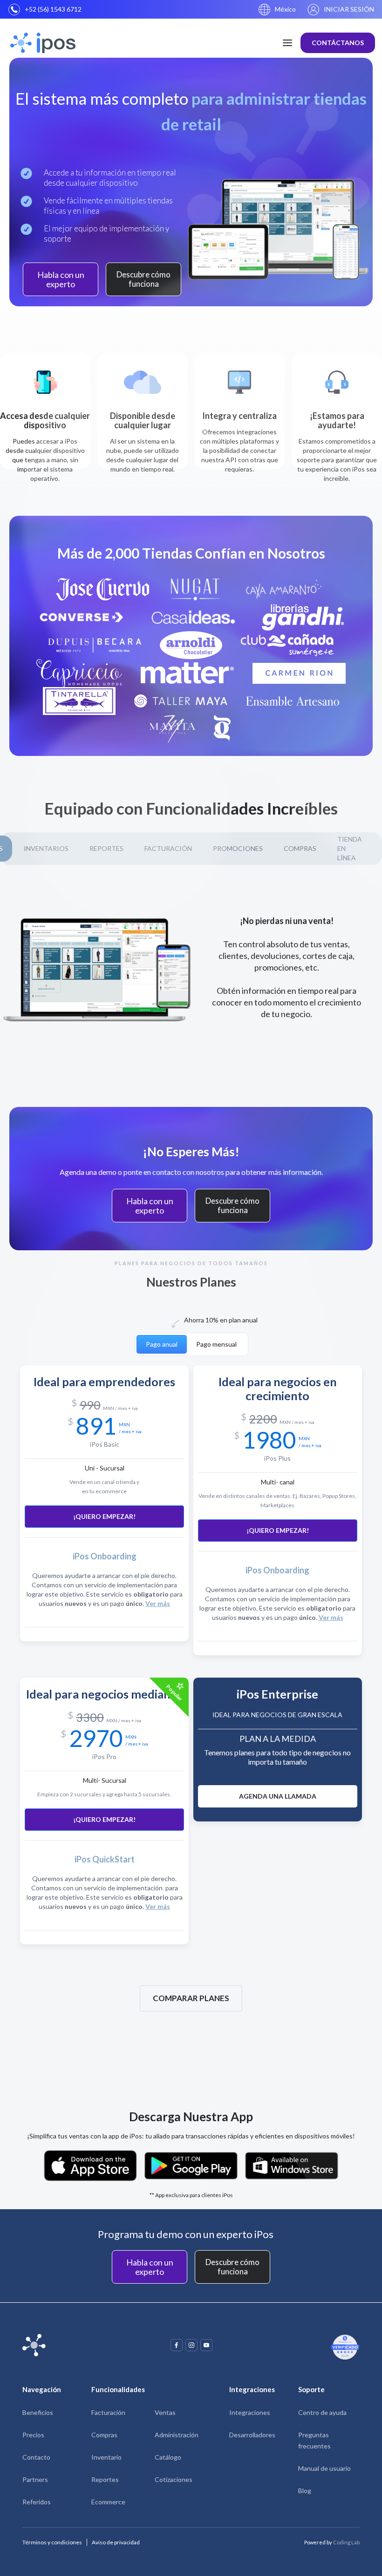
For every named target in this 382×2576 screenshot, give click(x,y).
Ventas (165, 2412)
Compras (104, 2435)
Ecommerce (108, 2502)
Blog (305, 2491)
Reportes (105, 2479)
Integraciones (250, 2412)
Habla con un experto (61, 279)
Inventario (106, 2457)
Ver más (158, 1603)
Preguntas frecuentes (314, 2440)
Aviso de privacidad (116, 2542)
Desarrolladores (252, 2435)
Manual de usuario (324, 2468)
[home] (39, 43)
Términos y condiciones (52, 2542)
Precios (33, 2435)
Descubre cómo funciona (143, 279)
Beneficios (38, 2412)
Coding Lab (346, 2542)
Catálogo (168, 2457)
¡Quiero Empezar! (104, 1516)
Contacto (36, 2457)
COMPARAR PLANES (191, 1998)
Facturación (108, 2412)
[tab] (238, 849)
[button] (277, 9)
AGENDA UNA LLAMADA (278, 1796)
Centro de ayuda (322, 2412)
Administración (177, 2435)
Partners (35, 2479)
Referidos (37, 2502)
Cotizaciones (174, 2479)
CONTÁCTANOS (338, 43)
